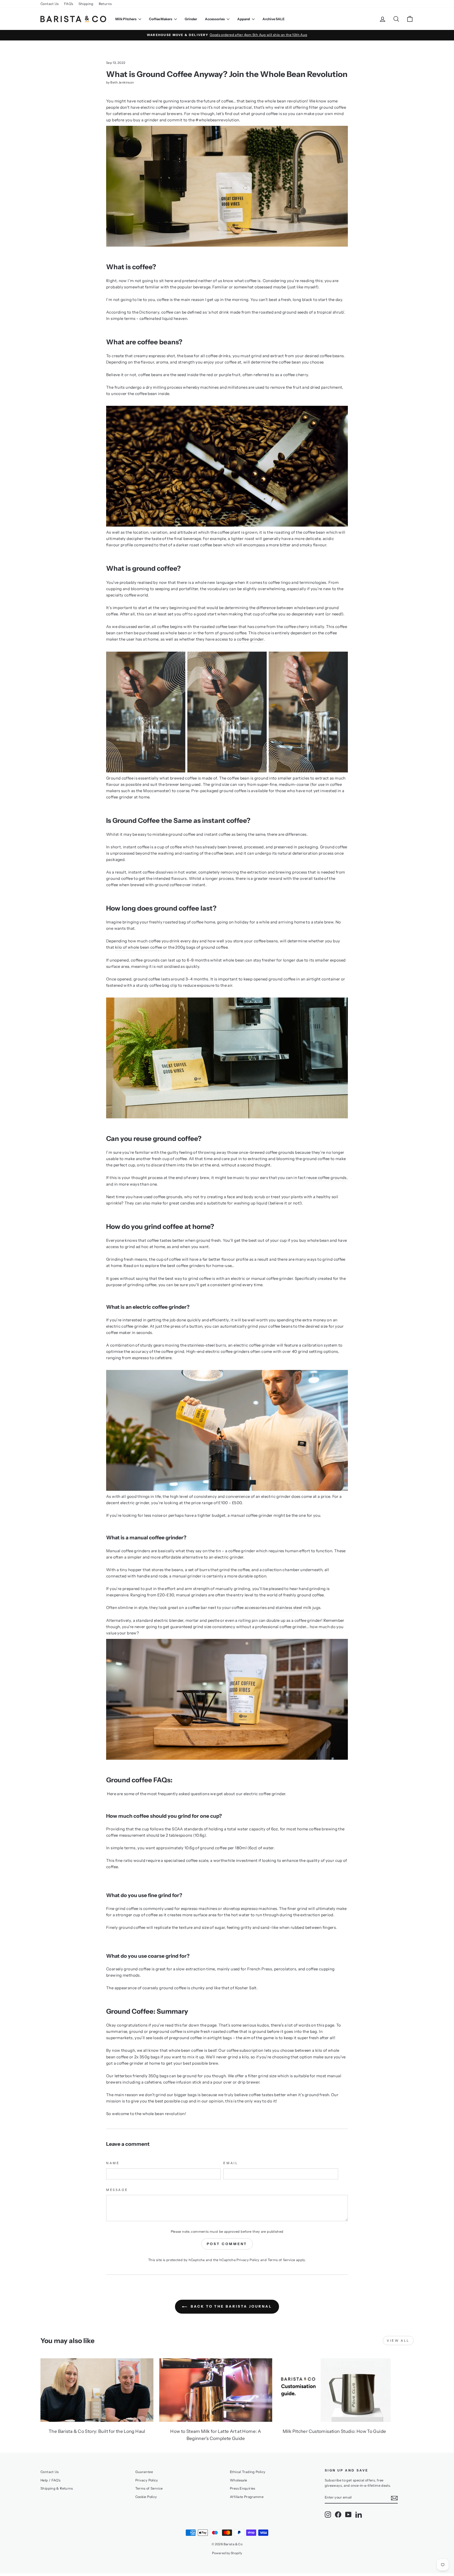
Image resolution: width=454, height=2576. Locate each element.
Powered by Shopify (227, 2553)
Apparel (244, 19)
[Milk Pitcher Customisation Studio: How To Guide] (334, 2390)
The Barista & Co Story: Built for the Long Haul (97, 2431)
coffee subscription (245, 2050)
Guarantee (144, 2472)
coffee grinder (250, 639)
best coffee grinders (186, 1266)
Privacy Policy (248, 2260)
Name (113, 2163)
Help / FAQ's (51, 2480)
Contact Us (50, 4)
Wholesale (238, 2480)
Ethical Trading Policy (248, 2472)
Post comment (227, 2244)
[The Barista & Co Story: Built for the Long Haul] (97, 2390)
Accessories (215, 19)
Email (231, 2163)
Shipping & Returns (57, 2488)
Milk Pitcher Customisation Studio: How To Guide (334, 2431)
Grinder (191, 19)
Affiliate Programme (247, 2497)
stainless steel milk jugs (298, 1608)
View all (398, 2341)
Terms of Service (282, 2260)
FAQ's (69, 4)
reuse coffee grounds (326, 1178)
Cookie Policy (146, 2497)
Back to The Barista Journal (231, 2306)
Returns (105, 4)
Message (117, 2190)
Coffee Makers (161, 19)
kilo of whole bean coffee (139, 947)
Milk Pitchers (126, 19)
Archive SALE (274, 19)
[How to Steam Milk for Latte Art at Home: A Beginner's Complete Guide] (216, 2390)
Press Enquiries (243, 2488)
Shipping (86, 4)
